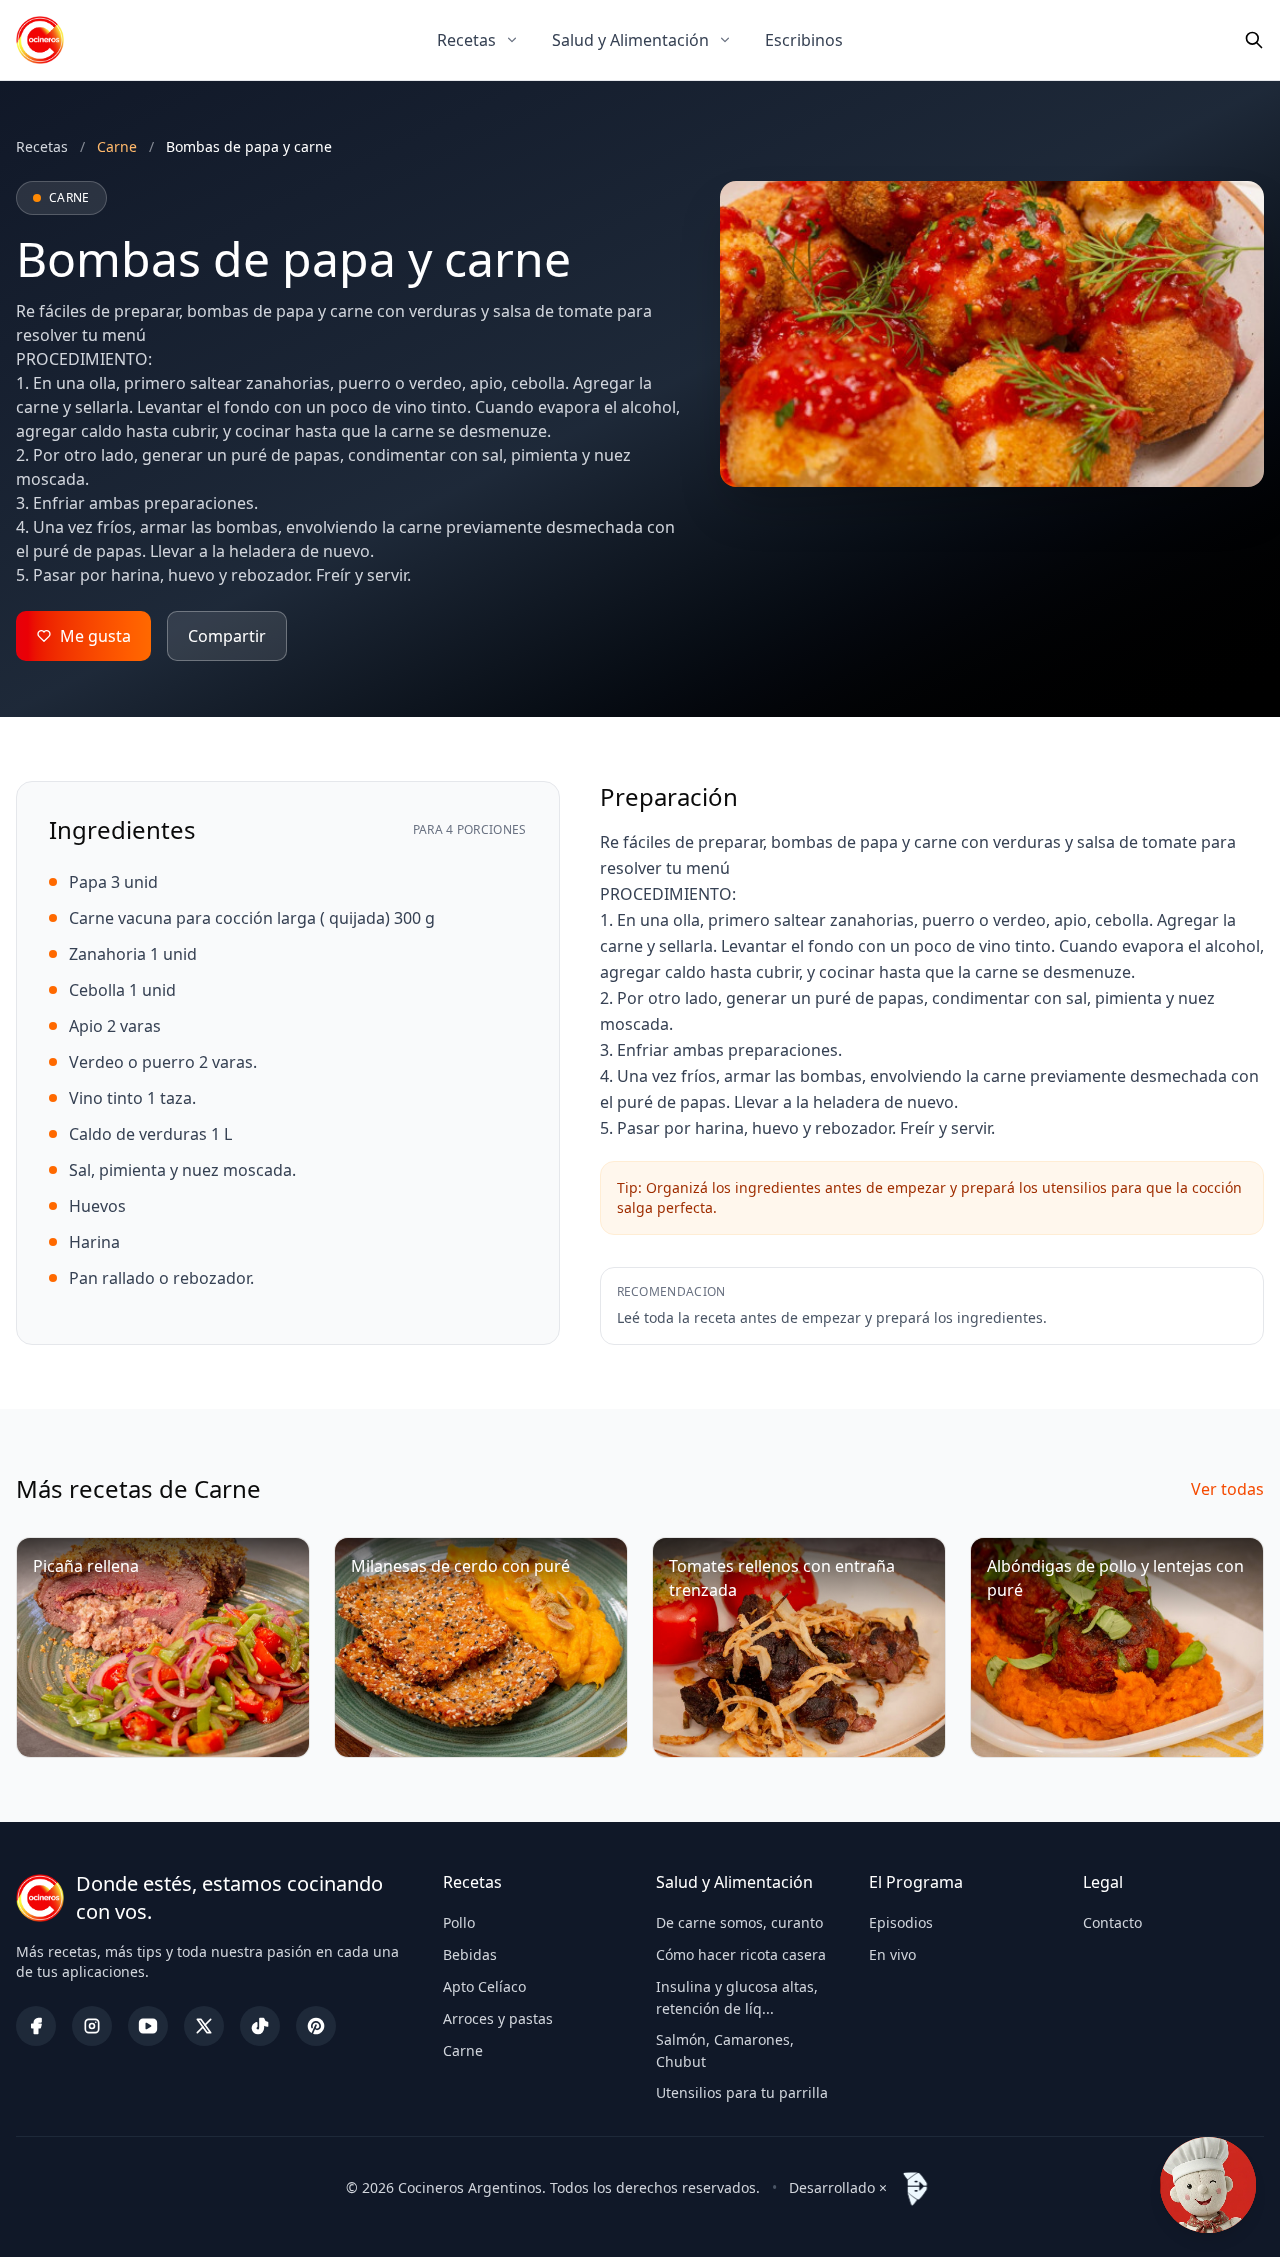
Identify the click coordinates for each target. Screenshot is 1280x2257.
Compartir (227, 636)
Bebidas (470, 1954)
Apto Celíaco (484, 1986)
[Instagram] (92, 2026)
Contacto (1112, 1922)
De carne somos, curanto (739, 1922)
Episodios (901, 1922)
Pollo (459, 1922)
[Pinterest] (316, 2026)
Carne (463, 2050)
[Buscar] (1254, 40)
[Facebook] (36, 2026)
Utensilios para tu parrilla (742, 2092)
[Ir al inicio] (40, 40)
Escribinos (804, 40)
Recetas (466, 40)
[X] (204, 2026)
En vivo (892, 1954)
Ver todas (1227, 1489)
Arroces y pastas (498, 2018)
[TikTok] (260, 2026)
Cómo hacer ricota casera (741, 1954)
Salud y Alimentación (630, 40)
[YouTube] (148, 2026)
